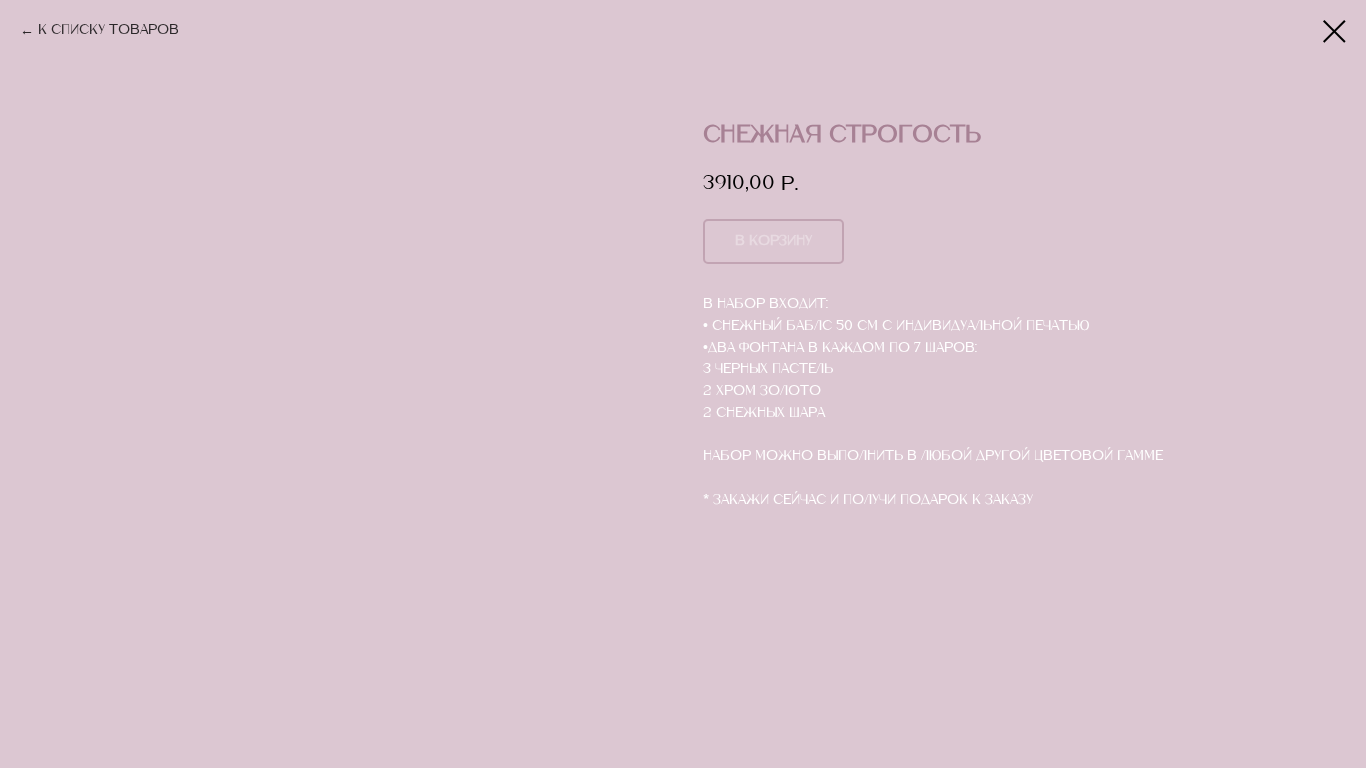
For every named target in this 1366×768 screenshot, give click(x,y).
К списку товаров (108, 30)
